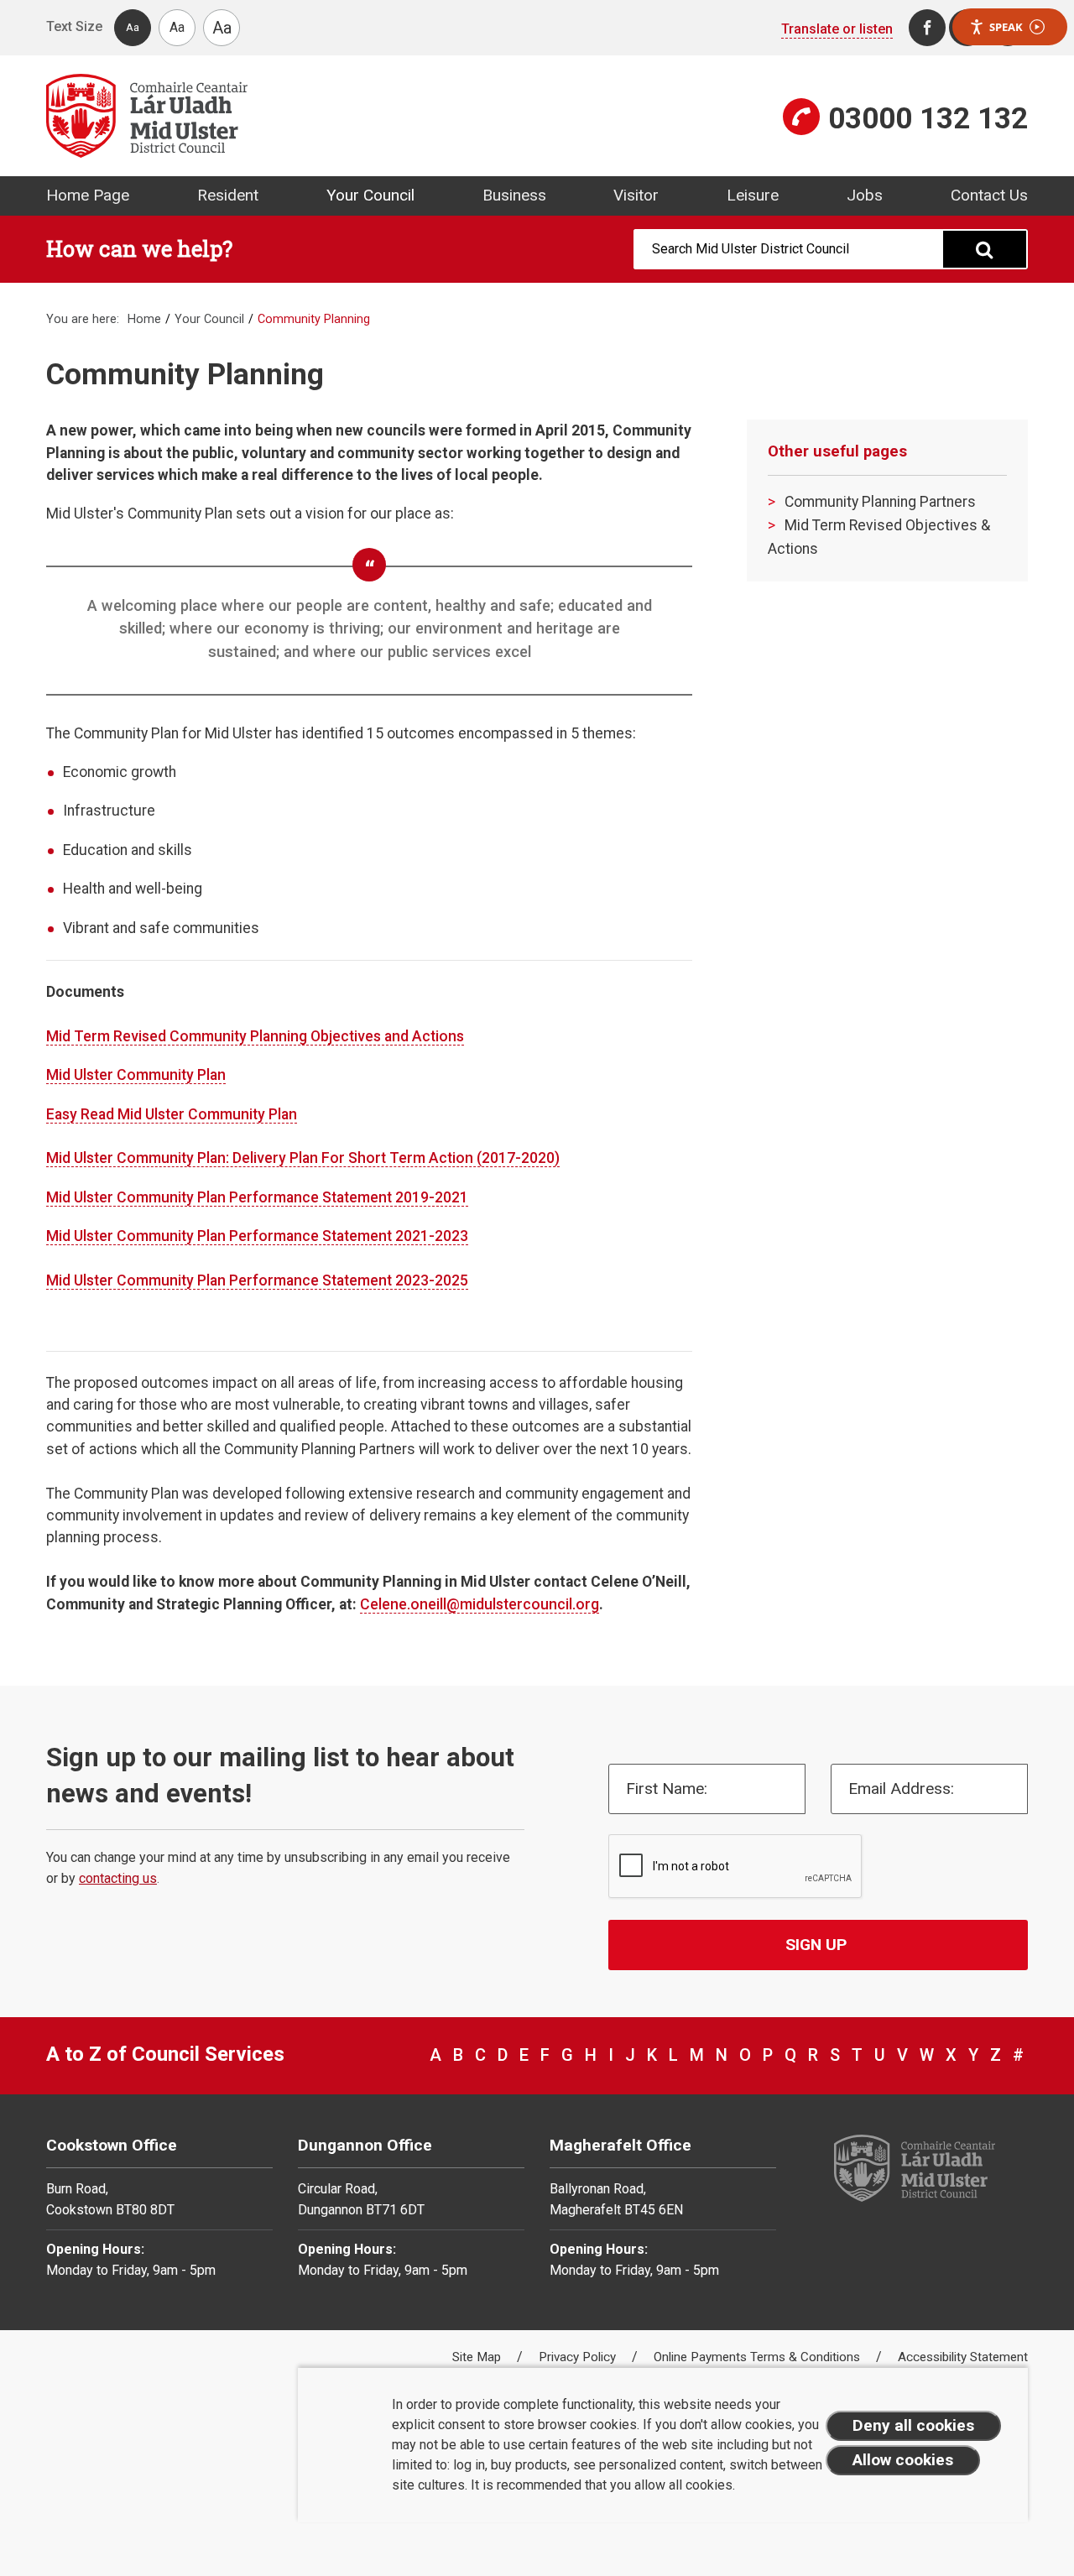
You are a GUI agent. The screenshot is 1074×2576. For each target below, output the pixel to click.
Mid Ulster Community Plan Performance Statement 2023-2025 (257, 1280)
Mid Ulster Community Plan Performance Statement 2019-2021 (257, 1197)
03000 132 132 (928, 118)
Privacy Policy (579, 2357)
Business (514, 195)
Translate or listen (837, 29)
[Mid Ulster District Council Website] (285, 116)
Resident (228, 195)
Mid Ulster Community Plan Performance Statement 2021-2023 (257, 1236)
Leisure (753, 195)
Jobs (865, 195)
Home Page (88, 195)
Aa (133, 27)
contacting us (118, 1878)
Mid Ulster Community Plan (136, 1075)
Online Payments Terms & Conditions (759, 2357)
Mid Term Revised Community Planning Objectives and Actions (255, 1036)
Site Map (478, 2357)
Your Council (370, 195)
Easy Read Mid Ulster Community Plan (172, 1114)
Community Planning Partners (880, 502)
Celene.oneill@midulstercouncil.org (480, 1604)
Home (144, 319)
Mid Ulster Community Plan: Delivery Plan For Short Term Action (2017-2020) (303, 1158)
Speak (1006, 27)
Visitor (636, 195)
